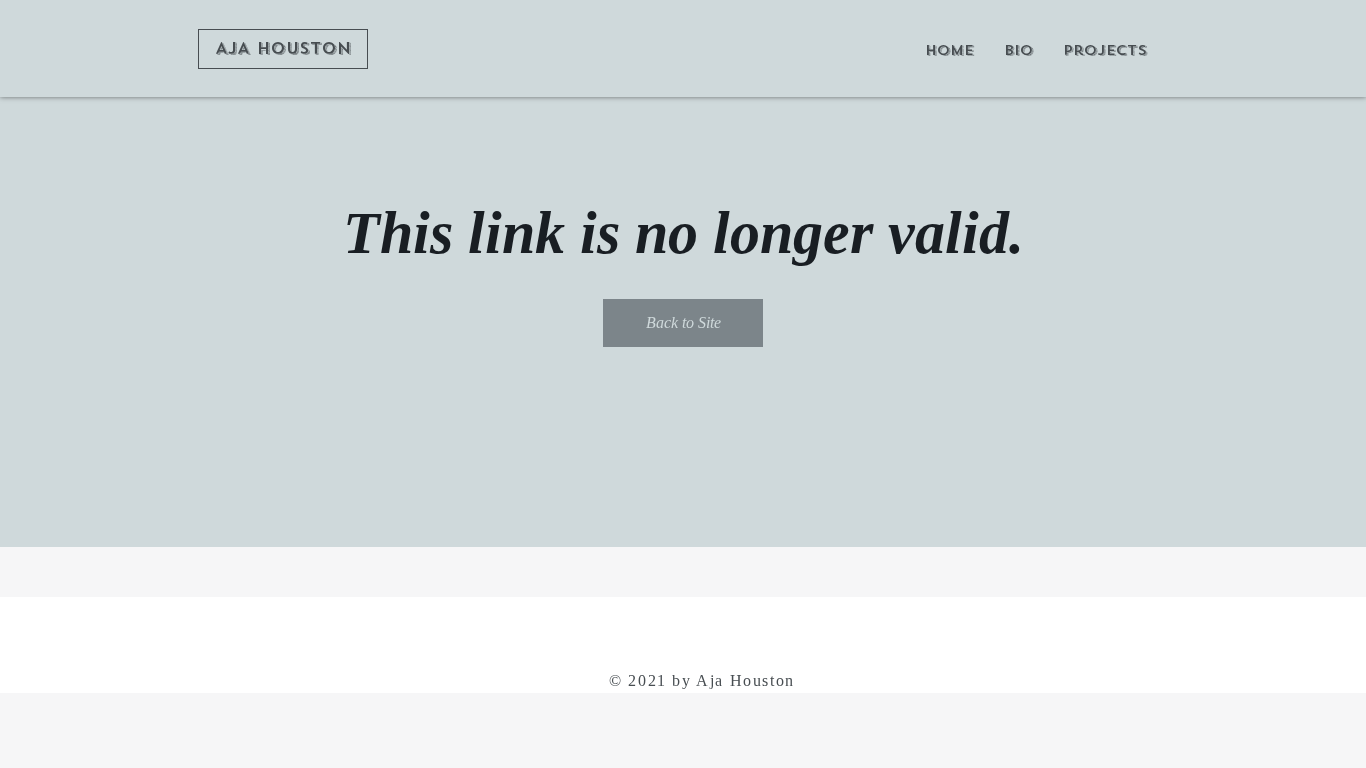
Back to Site (683, 322)
